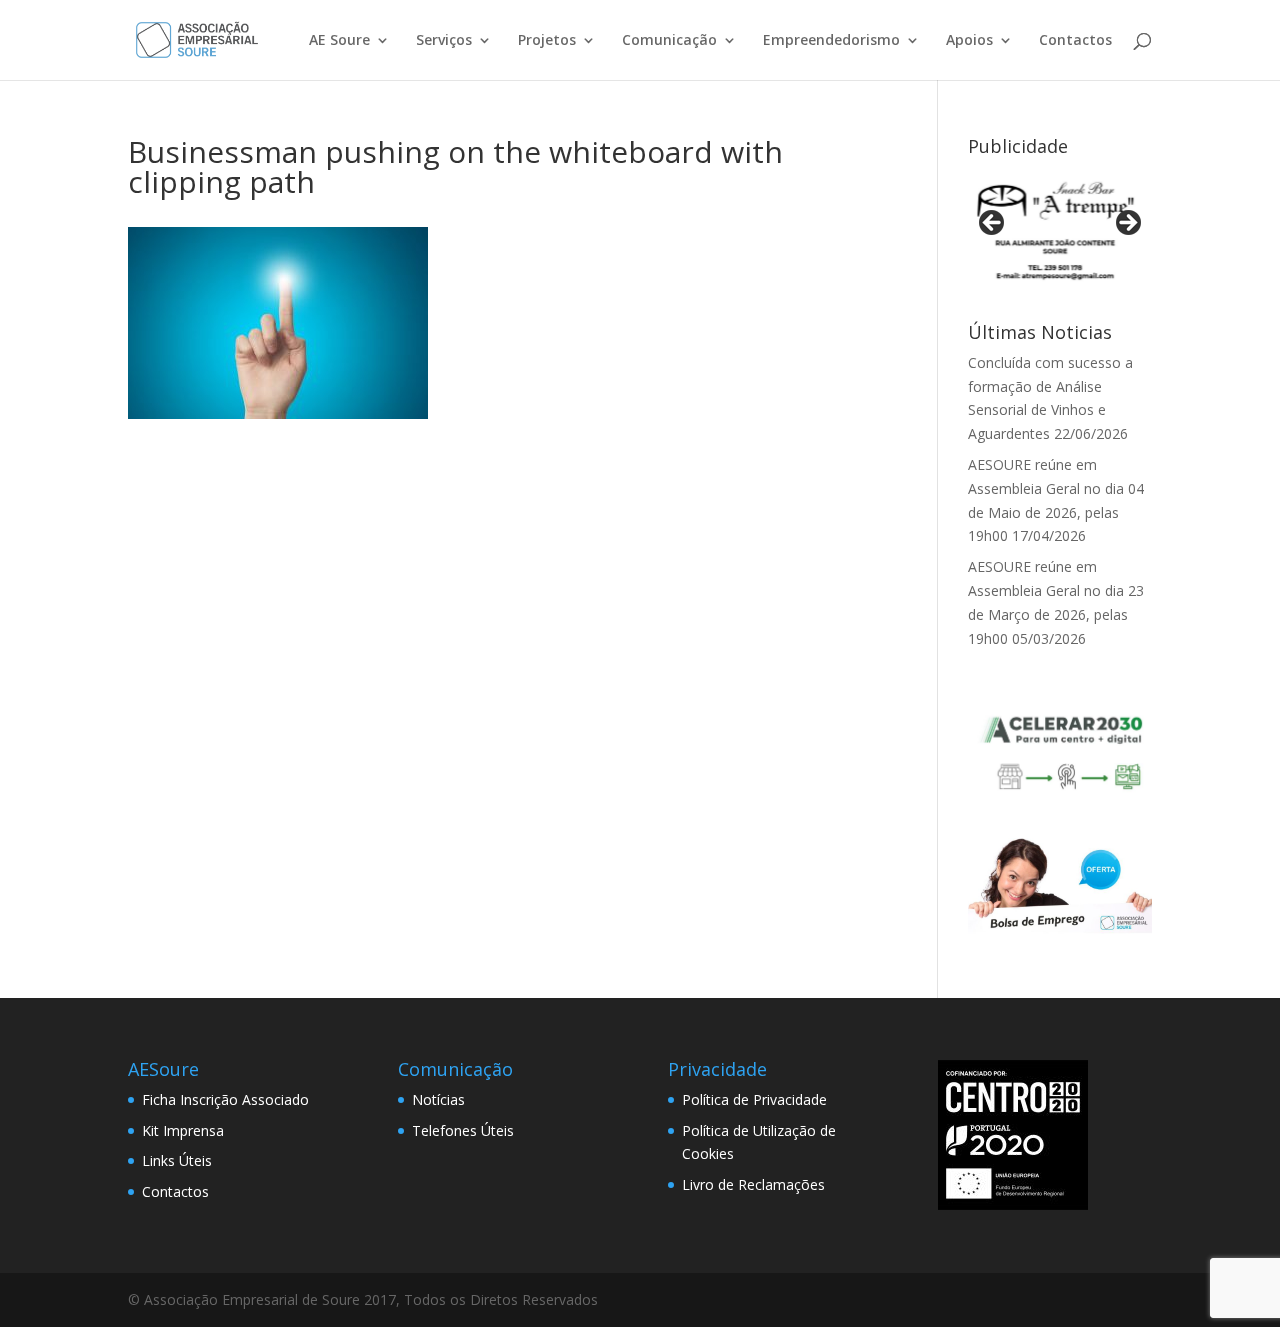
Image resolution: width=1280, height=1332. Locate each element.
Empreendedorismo (831, 41)
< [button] (993, 224)
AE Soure (339, 41)
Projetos (547, 41)
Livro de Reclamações (753, 1184)
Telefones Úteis (463, 1130)
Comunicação (669, 41)
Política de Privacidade (754, 1099)
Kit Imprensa (183, 1130)
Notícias (438, 1099)
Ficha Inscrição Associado (225, 1099)
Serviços (444, 41)
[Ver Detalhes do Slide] (1060, 229)
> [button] (1127, 224)
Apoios (969, 41)
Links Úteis (177, 1160)
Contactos (1075, 41)
